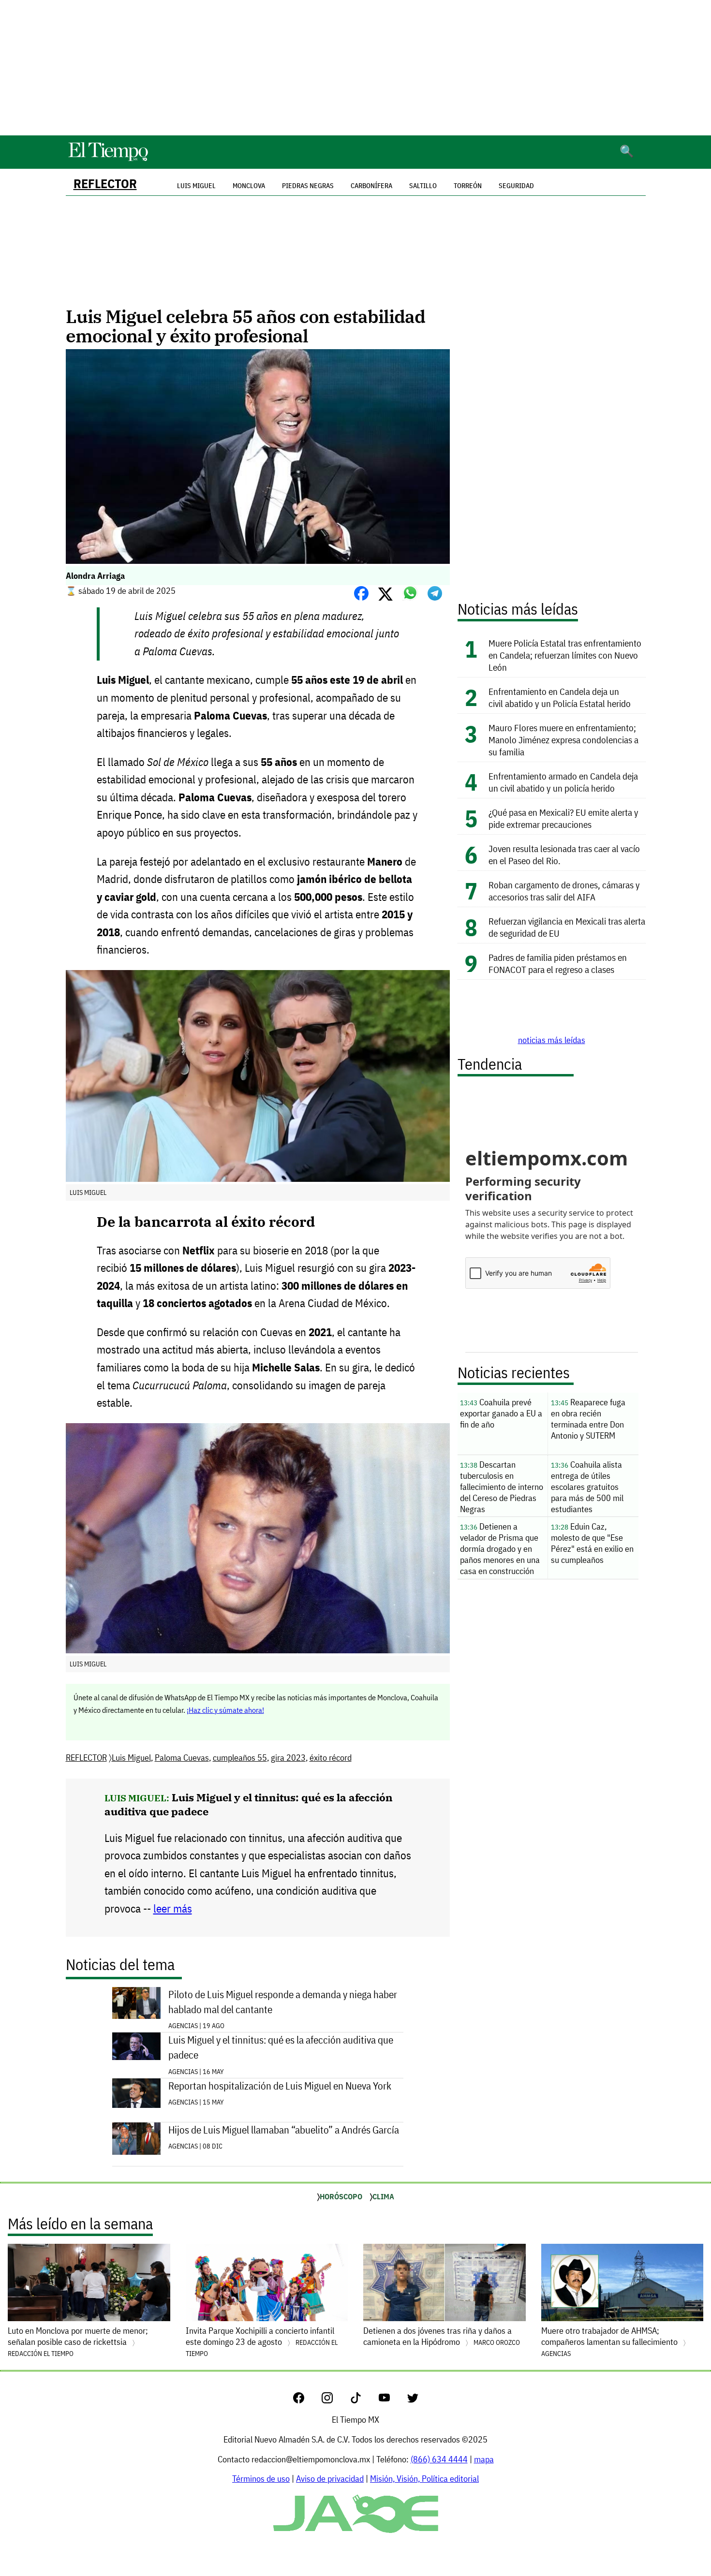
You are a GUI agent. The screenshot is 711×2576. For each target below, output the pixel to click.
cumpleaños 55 (240, 1758)
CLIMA (383, 2196)
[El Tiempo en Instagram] (335, 2400)
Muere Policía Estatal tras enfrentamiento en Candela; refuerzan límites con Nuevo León (565, 655)
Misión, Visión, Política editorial (424, 2479)
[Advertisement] (355, 68)
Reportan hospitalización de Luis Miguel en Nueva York (280, 2086)
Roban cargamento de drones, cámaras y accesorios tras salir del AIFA (564, 891)
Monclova (249, 186)
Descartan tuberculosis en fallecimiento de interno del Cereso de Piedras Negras (502, 1487)
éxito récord (331, 1758)
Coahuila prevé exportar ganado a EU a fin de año (501, 1413)
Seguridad (516, 186)
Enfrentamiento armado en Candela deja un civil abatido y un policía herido (563, 782)
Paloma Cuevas (182, 1758)
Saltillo (423, 186)
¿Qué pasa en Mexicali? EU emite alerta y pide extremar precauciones (563, 818)
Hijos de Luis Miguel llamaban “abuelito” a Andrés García (284, 2130)
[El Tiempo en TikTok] (363, 2400)
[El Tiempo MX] (108, 159)
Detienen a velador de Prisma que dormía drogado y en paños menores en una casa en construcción (500, 1549)
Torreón (468, 186)
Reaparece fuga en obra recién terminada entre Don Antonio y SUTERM (588, 1419)
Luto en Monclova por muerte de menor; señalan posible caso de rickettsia (78, 2341)
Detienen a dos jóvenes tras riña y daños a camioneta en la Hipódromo (442, 2336)
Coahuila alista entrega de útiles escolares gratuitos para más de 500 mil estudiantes (587, 1487)
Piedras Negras (308, 186)
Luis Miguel (131, 1758)
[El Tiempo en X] (413, 2400)
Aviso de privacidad (330, 2479)
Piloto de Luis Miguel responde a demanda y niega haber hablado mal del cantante (283, 2002)
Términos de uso (261, 2479)
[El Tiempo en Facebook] (306, 2400)
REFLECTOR (105, 184)
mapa (484, 2459)
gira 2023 (288, 1758)
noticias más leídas (552, 1040)
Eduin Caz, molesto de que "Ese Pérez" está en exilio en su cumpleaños (592, 1543)
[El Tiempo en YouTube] (392, 2400)
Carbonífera (371, 186)
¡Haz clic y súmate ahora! (225, 1710)
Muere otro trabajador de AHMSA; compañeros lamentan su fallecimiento (610, 2341)
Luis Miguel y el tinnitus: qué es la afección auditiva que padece (281, 2047)
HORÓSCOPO (341, 2196)
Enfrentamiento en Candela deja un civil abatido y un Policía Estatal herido (560, 697)
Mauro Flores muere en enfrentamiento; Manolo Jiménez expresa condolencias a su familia (563, 740)
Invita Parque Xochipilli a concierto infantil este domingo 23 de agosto (262, 2341)
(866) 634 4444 (439, 2459)
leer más (173, 1908)
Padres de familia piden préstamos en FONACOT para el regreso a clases (558, 963)
